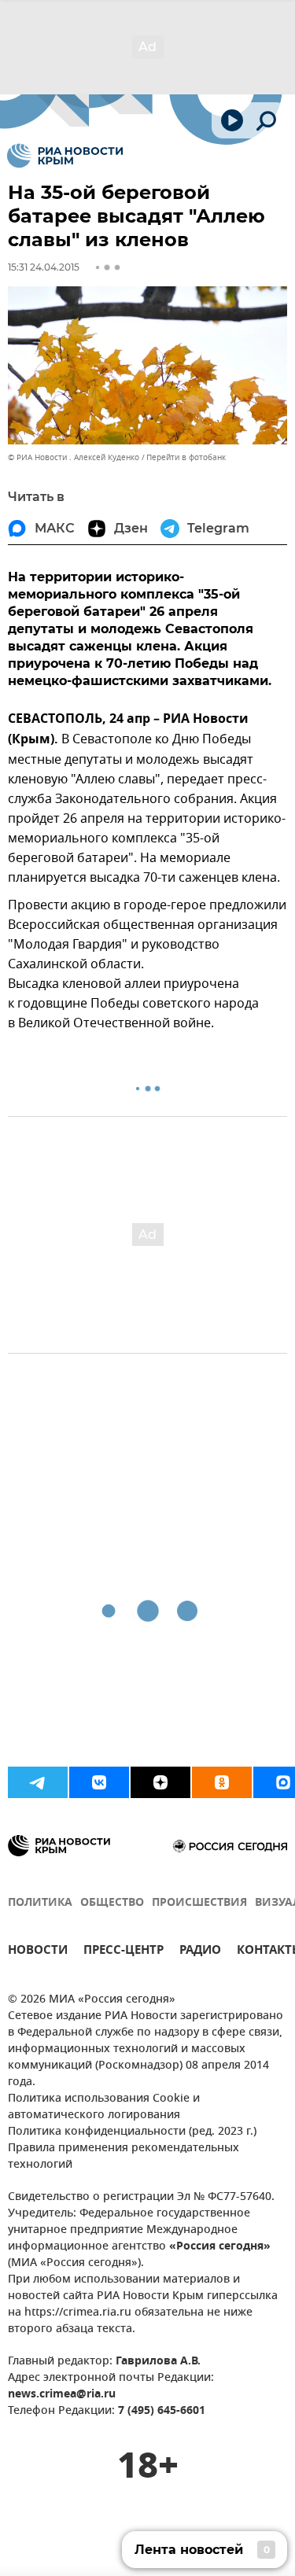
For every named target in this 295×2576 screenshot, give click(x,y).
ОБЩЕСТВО (112, 1903)
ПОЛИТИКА (40, 1903)
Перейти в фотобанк (186, 457)
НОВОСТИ (38, 1952)
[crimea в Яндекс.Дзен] (160, 1782)
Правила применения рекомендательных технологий (124, 2157)
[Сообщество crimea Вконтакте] (99, 1782)
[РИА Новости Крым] (65, 156)
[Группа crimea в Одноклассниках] (222, 1782)
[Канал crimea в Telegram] (38, 1782)
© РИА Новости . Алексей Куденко (74, 457)
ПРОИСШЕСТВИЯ (199, 1903)
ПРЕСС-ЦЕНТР (124, 1952)
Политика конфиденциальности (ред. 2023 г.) (132, 2132)
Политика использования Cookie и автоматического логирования (104, 2107)
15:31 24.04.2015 (44, 267)
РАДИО (200, 1952)
